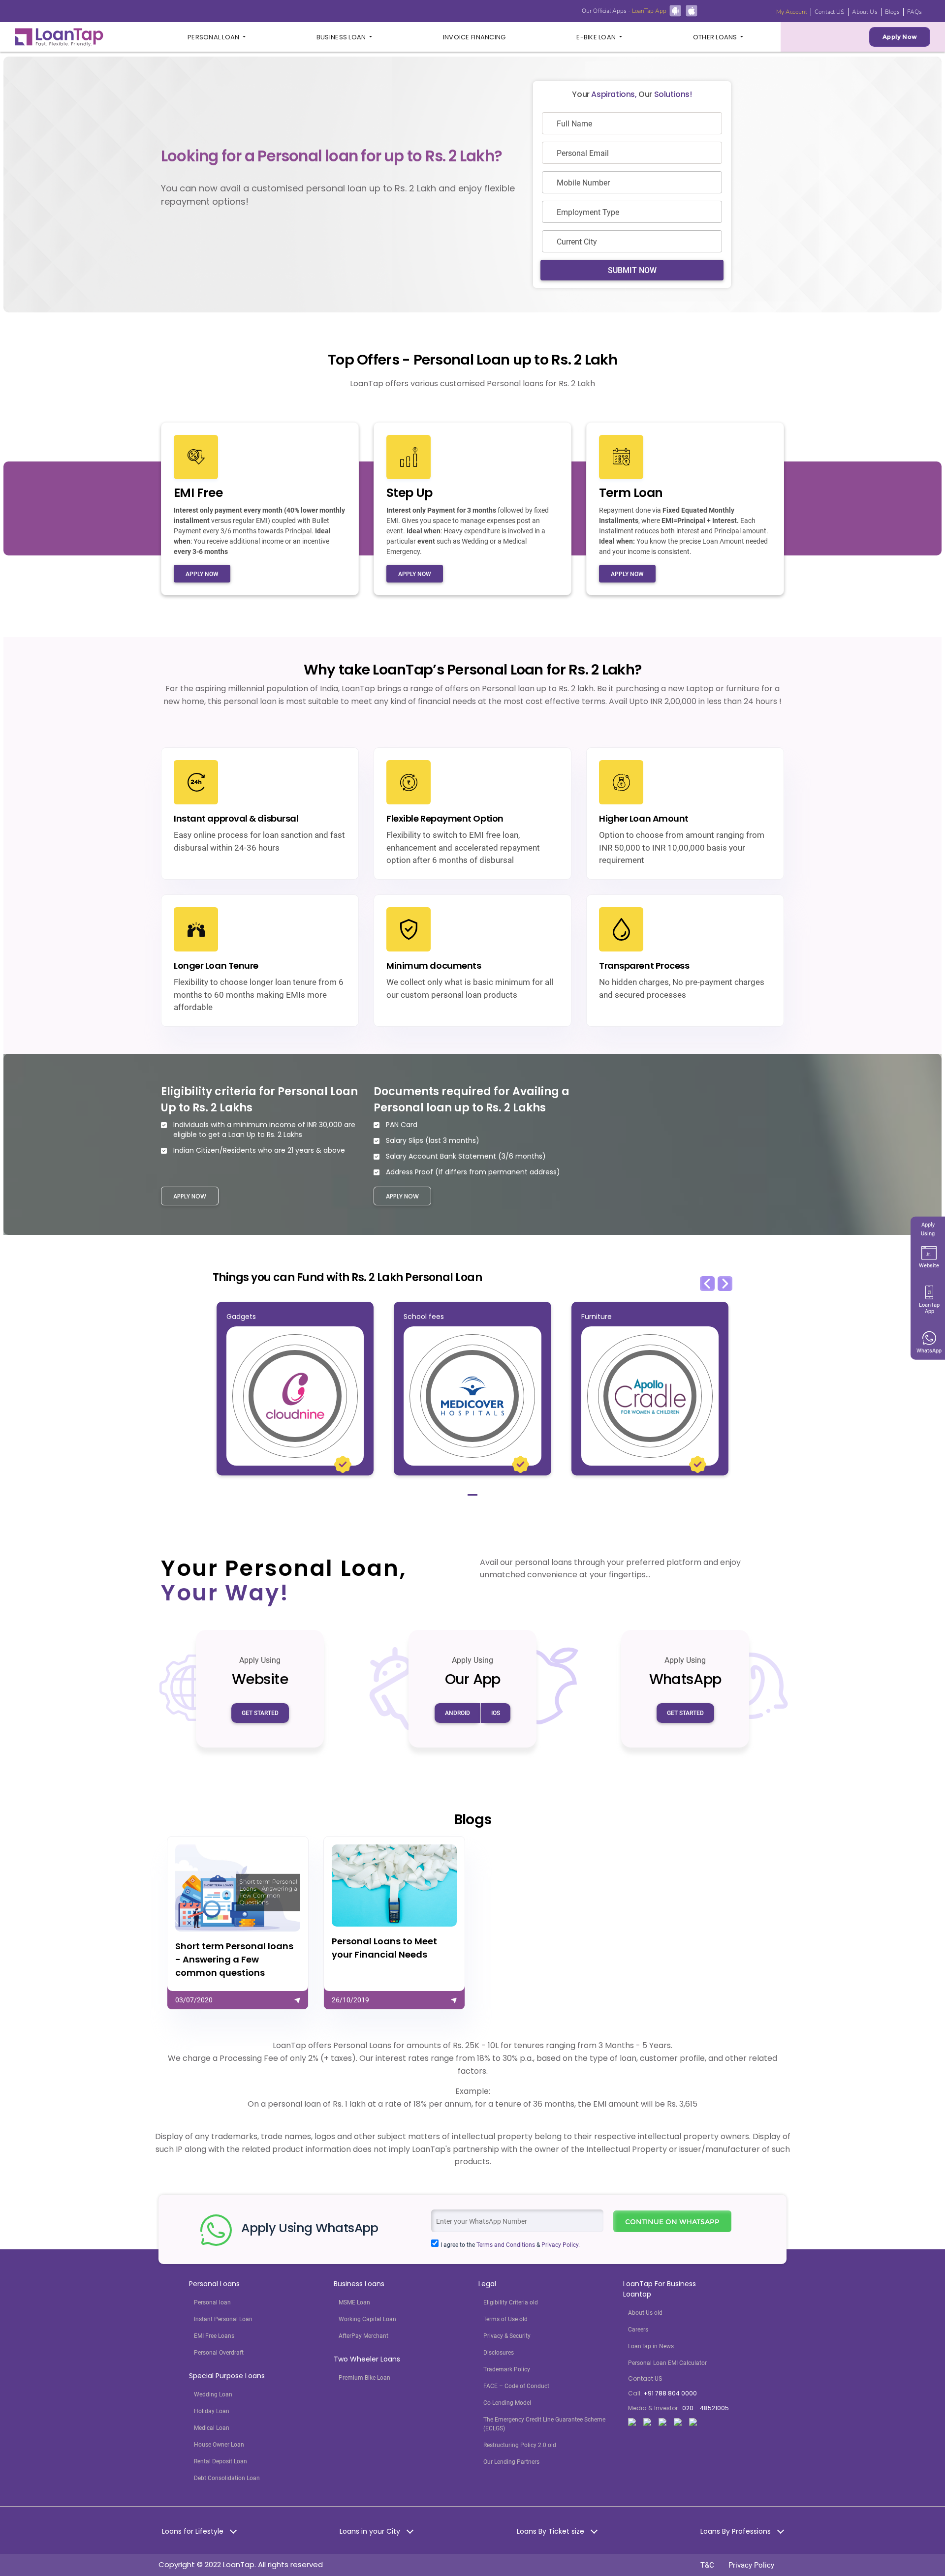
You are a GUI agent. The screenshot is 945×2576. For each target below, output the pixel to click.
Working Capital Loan (367, 2319)
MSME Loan (354, 2302)
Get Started (260, 1713)
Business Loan (342, 37)
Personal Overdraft (219, 2353)
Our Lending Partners (511, 2462)
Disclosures (499, 2353)
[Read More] (238, 1923)
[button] (707, 1284)
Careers (638, 2330)
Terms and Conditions (506, 2245)
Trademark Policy (507, 2369)
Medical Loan (212, 2428)
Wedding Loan (213, 2394)
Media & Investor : (678, 2408)
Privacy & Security (507, 2336)
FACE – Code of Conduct (516, 2386)
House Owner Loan (219, 2445)
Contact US (829, 12)
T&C (707, 2565)
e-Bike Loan (597, 37)
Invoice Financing (474, 37)
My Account (792, 12)
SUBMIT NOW (632, 270)
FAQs (914, 12)
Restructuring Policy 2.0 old (520, 2445)
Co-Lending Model (507, 2403)
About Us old (645, 2313)
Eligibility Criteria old (511, 2302)
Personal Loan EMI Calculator (667, 2363)
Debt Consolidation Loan (227, 2478)
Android (457, 1713)
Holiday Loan (212, 2411)
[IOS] (692, 10)
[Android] (675, 10)
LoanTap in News (651, 2346)
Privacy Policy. (561, 2245)
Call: (662, 2393)
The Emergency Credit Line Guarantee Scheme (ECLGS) (544, 2424)
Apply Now (900, 37)
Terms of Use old (505, 2319)
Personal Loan (214, 37)
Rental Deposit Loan (220, 2461)
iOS (496, 1713)
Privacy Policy (751, 2565)
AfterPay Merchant (363, 2336)
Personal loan (212, 2302)
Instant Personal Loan (223, 2319)
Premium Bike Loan (364, 2378)
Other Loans (716, 37)
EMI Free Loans (214, 2336)
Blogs (893, 12)
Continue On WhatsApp (672, 2222)
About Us (865, 12)
